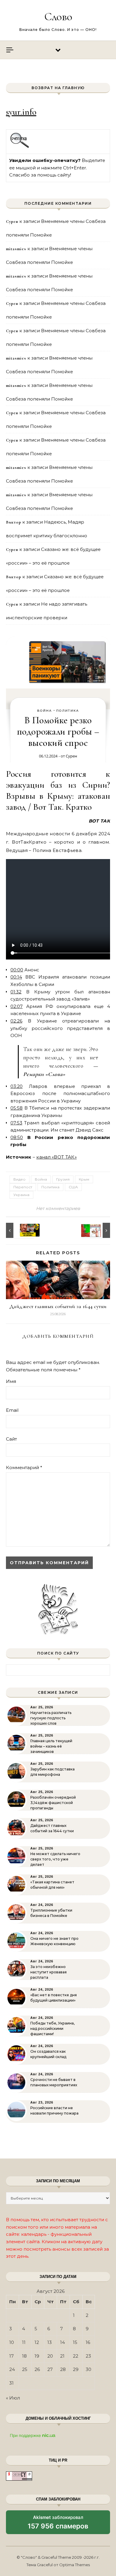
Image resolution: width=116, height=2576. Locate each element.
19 (37, 2356)
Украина (21, 1195)
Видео (19, 1179)
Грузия (63, 1179)
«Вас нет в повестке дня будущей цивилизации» (54, 1998)
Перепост (23, 1187)
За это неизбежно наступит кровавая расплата (48, 1972)
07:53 (16, 1123)
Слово (58, 17)
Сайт (11, 1439)
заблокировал (58, 2524)
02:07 (17, 1006)
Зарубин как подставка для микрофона (52, 1772)
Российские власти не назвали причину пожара (54, 2111)
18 (24, 2356)
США (73, 1187)
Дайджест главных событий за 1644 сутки (58, 1306)
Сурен (71, 756)
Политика (68, 711)
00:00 (17, 970)
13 (50, 2342)
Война (45, 711)
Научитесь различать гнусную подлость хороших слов (51, 1718)
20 (50, 2356)
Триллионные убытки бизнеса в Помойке (51, 1913)
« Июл (13, 2398)
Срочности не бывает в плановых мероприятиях (54, 2082)
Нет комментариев (58, 1208)
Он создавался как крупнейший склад (48, 2054)
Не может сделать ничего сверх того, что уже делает (55, 1859)
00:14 (16, 977)
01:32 (16, 992)
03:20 (17, 1086)
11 (24, 2342)
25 (25, 2369)
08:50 (17, 1137)
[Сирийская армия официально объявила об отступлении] (19, 1230)
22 (76, 2356)
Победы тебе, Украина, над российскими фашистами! (52, 2028)
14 (62, 2342)
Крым (84, 1179)
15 (75, 2342)
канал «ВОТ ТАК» (57, 1157)
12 (37, 2342)
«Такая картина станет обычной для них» (52, 1885)
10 (12, 2342)
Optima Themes (75, 2565)
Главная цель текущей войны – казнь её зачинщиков (51, 1746)
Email (12, 1410)
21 (62, 2356)
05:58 (17, 1108)
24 (12, 2369)
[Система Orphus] (20, 147)
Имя (11, 1381)
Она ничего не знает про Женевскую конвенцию (54, 1941)
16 (88, 2342)
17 (11, 2356)
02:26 (16, 1021)
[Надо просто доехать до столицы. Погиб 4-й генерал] (97, 1230)
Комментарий (24, 1467)
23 (88, 2356)
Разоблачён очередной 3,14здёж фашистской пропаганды (53, 1803)
